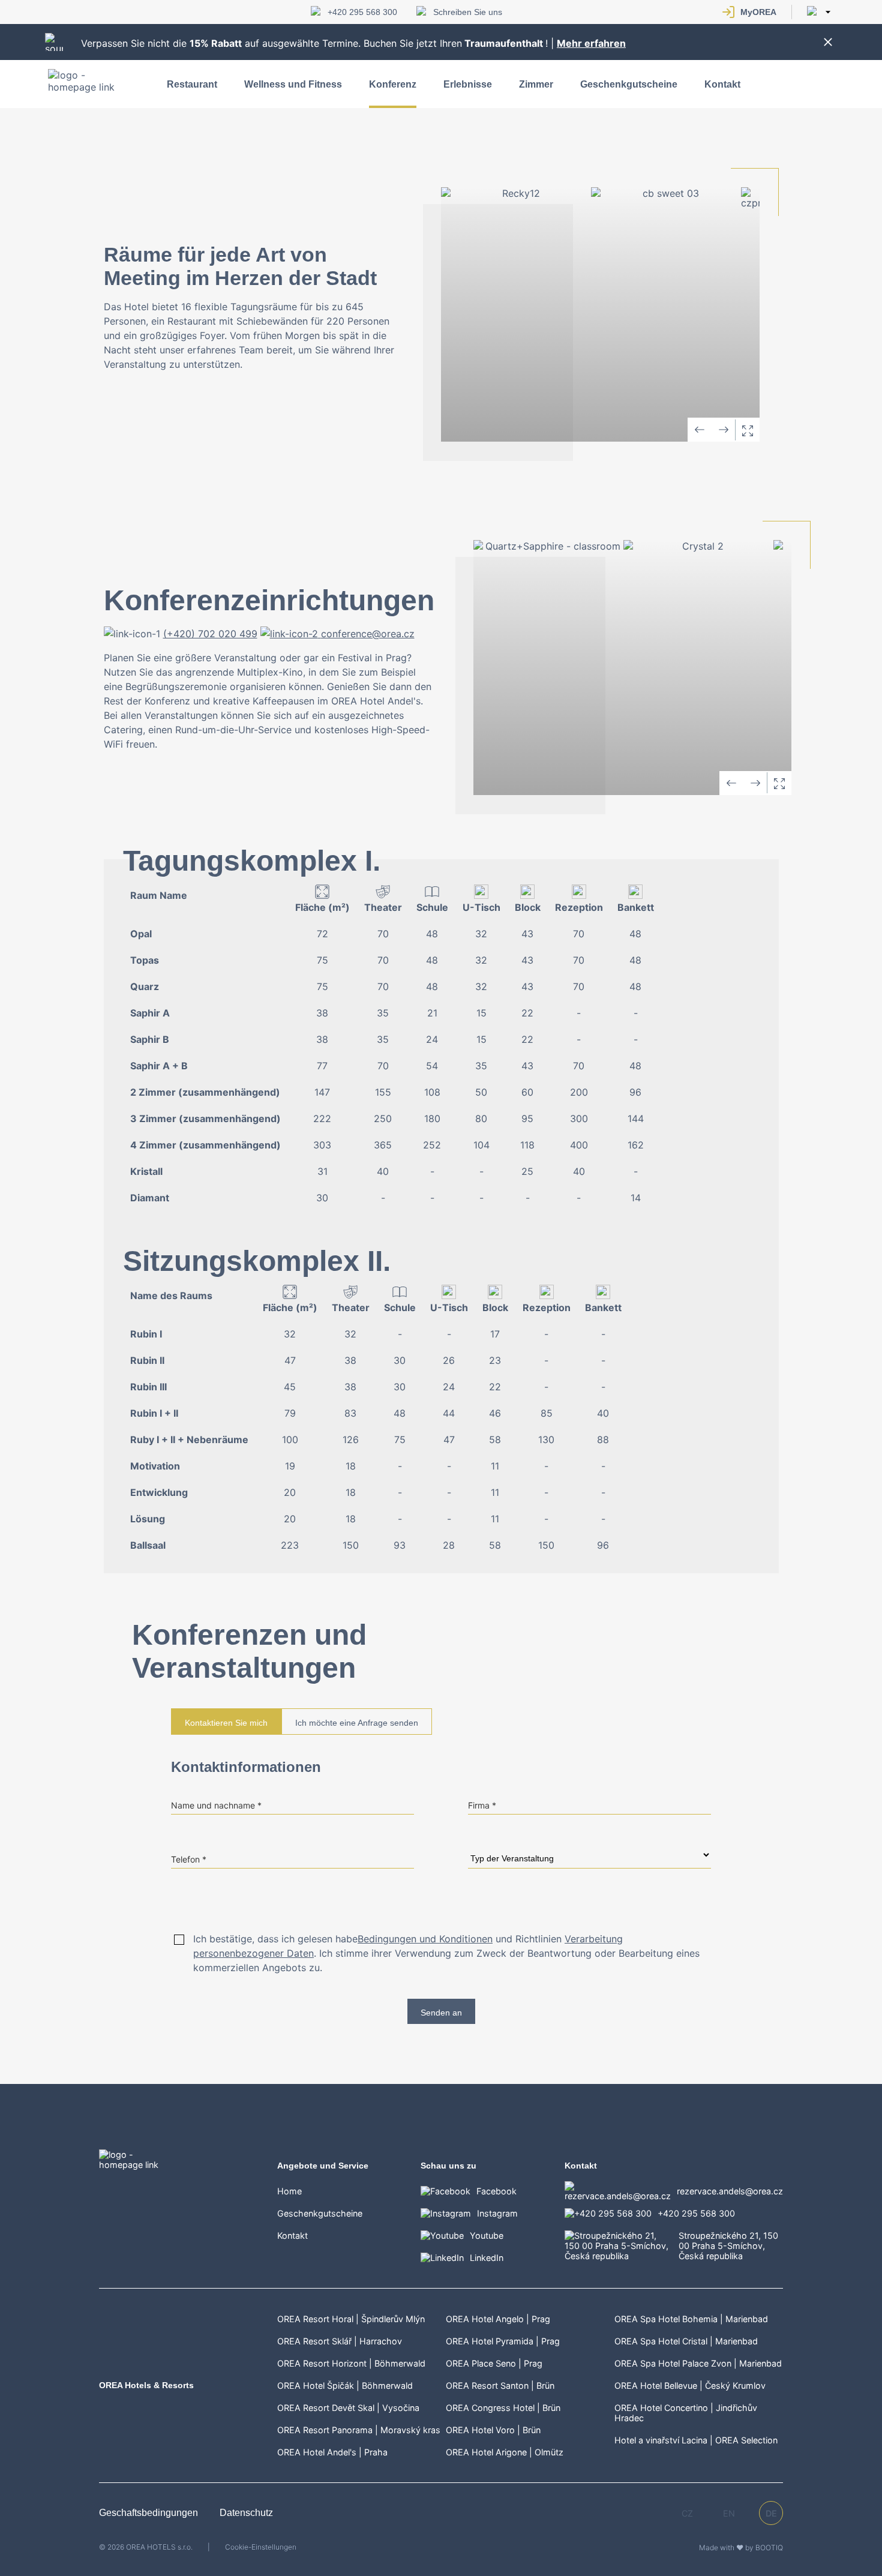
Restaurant (192, 84)
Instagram (497, 2213)
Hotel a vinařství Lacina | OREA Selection (696, 2440)
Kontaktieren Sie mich (226, 1723)
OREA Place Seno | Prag (494, 2363)
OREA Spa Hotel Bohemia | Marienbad (691, 2319)
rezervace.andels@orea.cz (730, 2191)
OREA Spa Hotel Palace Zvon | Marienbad (698, 2363)
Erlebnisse (468, 84)
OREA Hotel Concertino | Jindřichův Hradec (686, 2413)
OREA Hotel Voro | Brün (493, 2430)
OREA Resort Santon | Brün (500, 2385)
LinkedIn (487, 2258)
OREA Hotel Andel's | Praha (332, 2452)
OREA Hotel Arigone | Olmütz (505, 2452)
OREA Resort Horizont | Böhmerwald (351, 2363)
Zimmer (536, 84)
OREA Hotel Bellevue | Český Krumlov (690, 2385)
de (771, 2513)
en (729, 2513)
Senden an (441, 2013)
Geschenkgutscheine (629, 84)
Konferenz (393, 84)
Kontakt (722, 84)
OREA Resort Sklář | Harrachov (340, 2341)
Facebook (496, 2191)
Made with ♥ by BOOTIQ (741, 2547)
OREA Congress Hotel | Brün (503, 2408)
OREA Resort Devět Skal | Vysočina (348, 2408)
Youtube (487, 2235)
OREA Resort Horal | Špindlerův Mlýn (351, 2319)
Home (289, 2191)
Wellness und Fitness (293, 84)
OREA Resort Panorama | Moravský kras (359, 2430)
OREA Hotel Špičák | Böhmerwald (345, 2385)
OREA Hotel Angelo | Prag (498, 2319)
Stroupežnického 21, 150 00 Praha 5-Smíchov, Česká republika (728, 2246)
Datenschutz (246, 2513)
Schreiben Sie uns (468, 12)
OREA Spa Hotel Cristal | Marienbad (686, 2341)
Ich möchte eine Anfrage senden (357, 1723)
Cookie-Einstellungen (261, 2547)
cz (687, 2513)
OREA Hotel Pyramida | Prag (503, 2341)
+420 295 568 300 (362, 12)
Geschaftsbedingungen (150, 2513)
